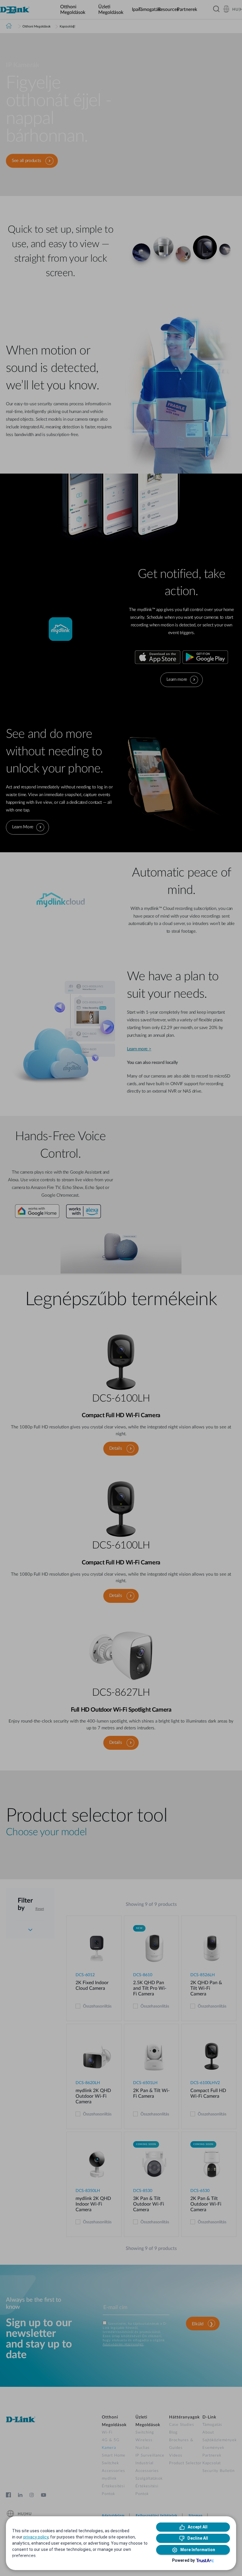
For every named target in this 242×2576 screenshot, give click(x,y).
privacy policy (36, 2537)
